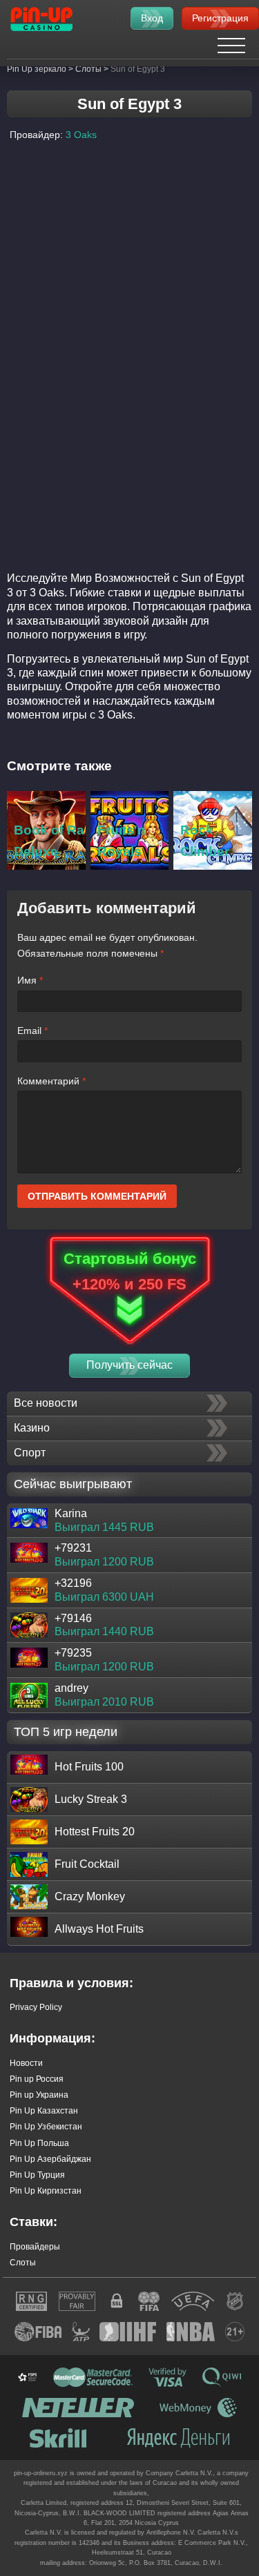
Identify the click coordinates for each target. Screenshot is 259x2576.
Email (32, 1031)
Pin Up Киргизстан (46, 2191)
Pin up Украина (39, 2095)
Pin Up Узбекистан (46, 2127)
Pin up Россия (37, 2079)
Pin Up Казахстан (44, 2111)
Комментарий (51, 1081)
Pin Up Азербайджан (50, 2159)
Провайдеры (35, 2247)
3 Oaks (81, 135)
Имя (30, 980)
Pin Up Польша (39, 2143)
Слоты (23, 2263)
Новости (26, 2063)
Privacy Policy (36, 2007)
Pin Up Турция (37, 2175)
